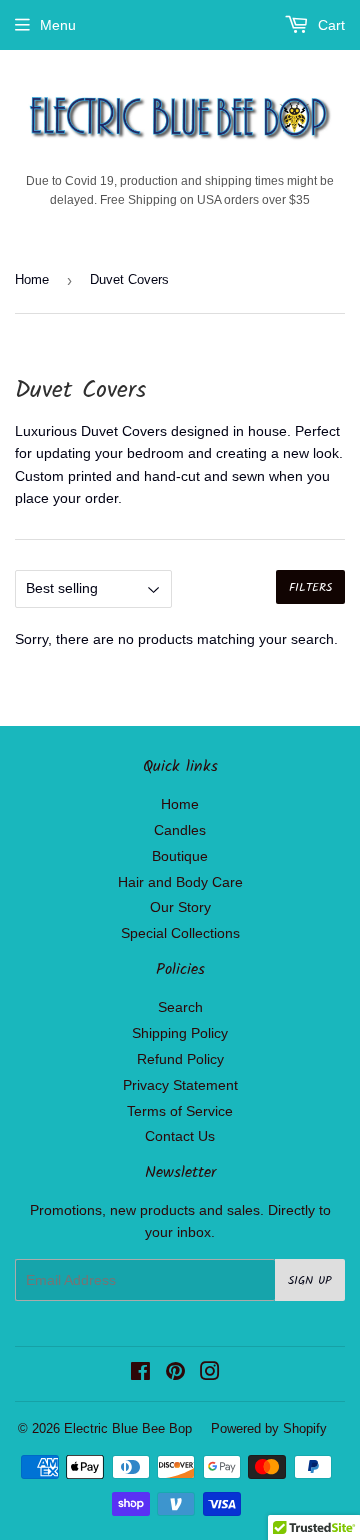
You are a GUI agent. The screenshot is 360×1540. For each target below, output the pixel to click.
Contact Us (180, 1136)
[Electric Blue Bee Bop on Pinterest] (175, 1374)
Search (180, 1007)
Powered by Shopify (269, 1428)
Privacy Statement (180, 1085)
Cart (329, 25)
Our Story (180, 907)
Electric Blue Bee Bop (128, 1428)
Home (32, 279)
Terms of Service (180, 1111)
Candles (180, 830)
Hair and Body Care (180, 882)
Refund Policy (180, 1059)
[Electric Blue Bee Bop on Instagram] (210, 1374)
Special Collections (180, 933)
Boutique (180, 856)
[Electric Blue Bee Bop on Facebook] (140, 1374)
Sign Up (310, 1280)
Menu (58, 25)
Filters (310, 587)
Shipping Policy (180, 1033)
